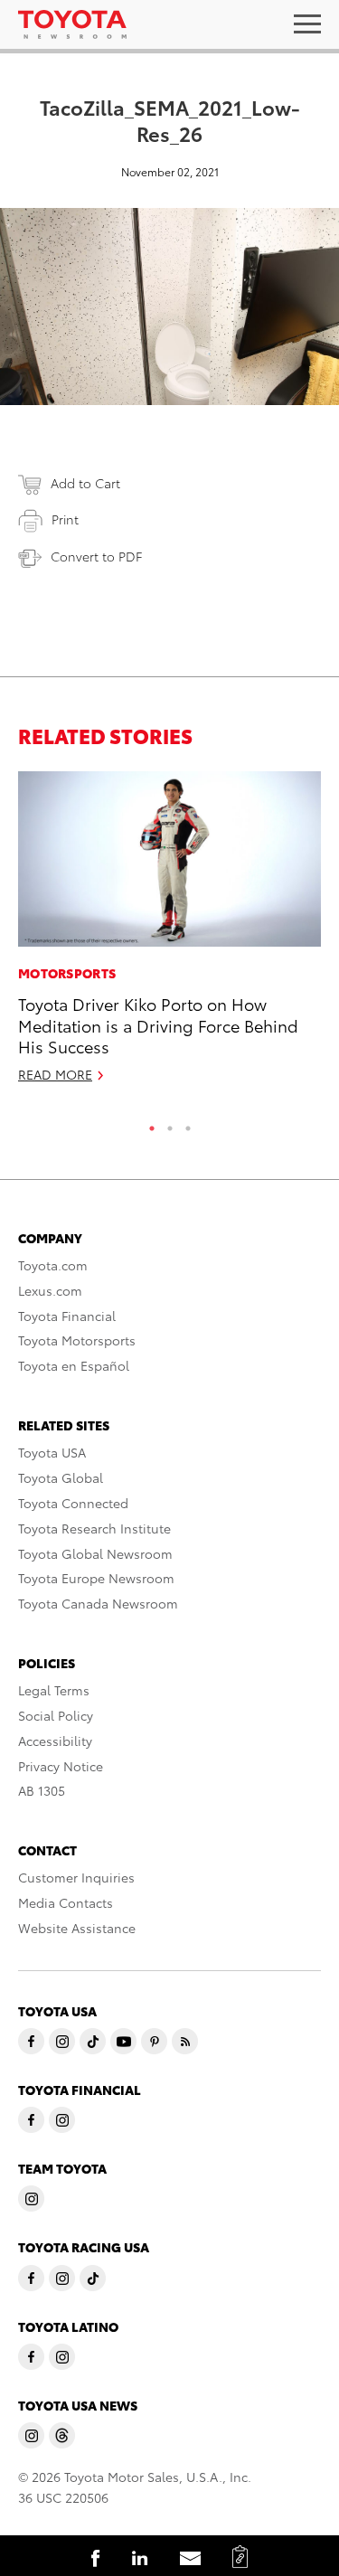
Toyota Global (61, 1477)
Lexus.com (50, 1290)
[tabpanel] (169, 935)
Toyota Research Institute (94, 1528)
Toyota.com (53, 1265)
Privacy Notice (61, 1766)
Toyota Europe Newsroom (96, 1578)
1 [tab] (152, 1124)
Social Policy (56, 1715)
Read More (55, 1074)
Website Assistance (77, 1928)
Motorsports (67, 973)
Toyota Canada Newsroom (98, 1603)
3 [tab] (188, 1124)
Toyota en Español (74, 1365)
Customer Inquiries (76, 1877)
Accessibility (55, 1741)
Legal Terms (54, 1690)
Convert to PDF (96, 556)
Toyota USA (52, 1452)
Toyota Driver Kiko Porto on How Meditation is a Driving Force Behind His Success (158, 1024)
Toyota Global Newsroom (95, 1553)
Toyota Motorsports (77, 1340)
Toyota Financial (67, 1316)
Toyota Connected (73, 1503)
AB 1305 (42, 1790)
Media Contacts (66, 1902)
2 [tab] (170, 1124)
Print (65, 519)
